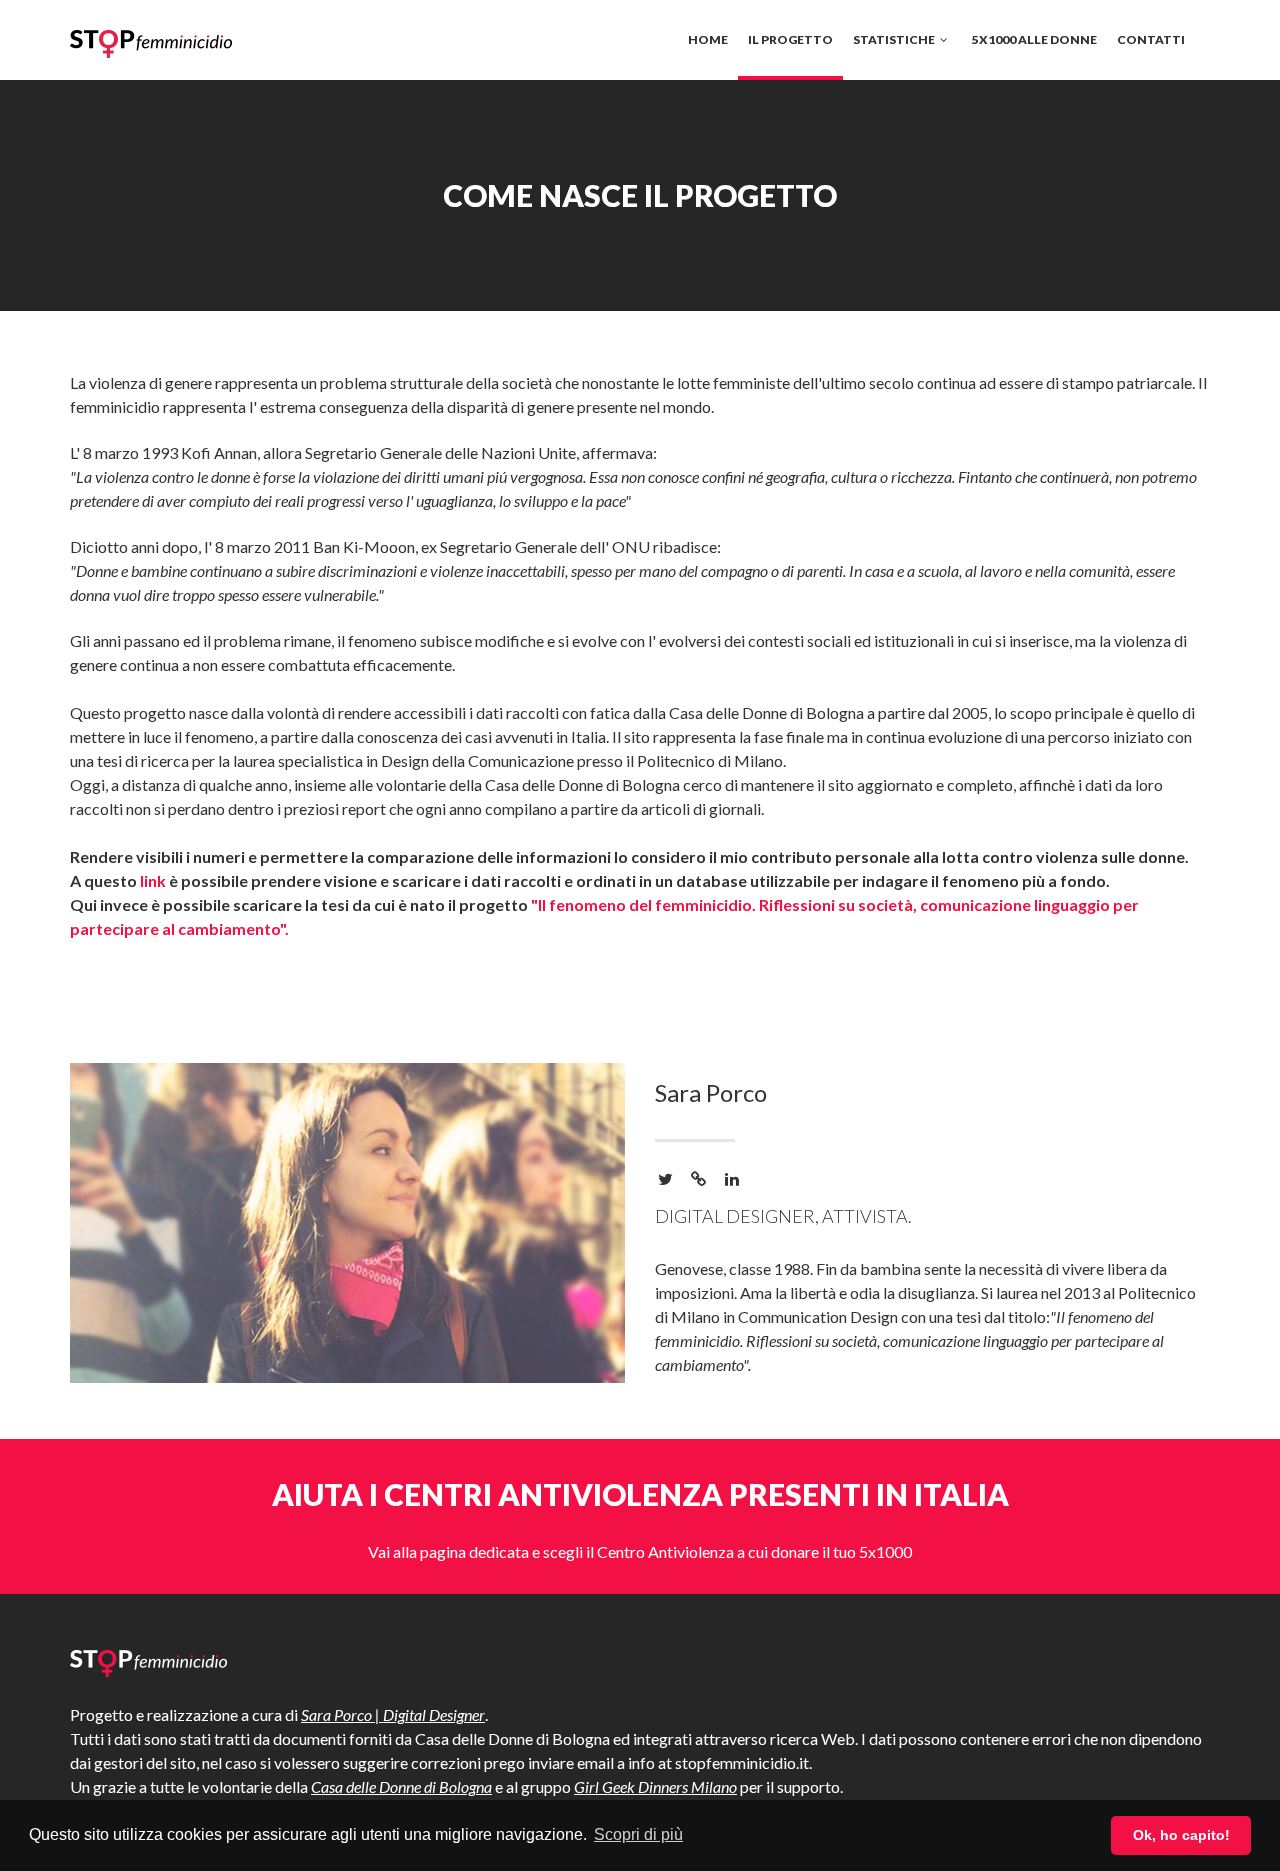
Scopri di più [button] (638, 1834)
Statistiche (895, 39)
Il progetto (790, 39)
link (153, 880)
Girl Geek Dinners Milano (655, 1786)
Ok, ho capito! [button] (1181, 1835)
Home (708, 39)
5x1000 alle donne (1034, 39)
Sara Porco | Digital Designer (393, 1714)
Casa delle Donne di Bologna (401, 1786)
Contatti (1151, 39)
